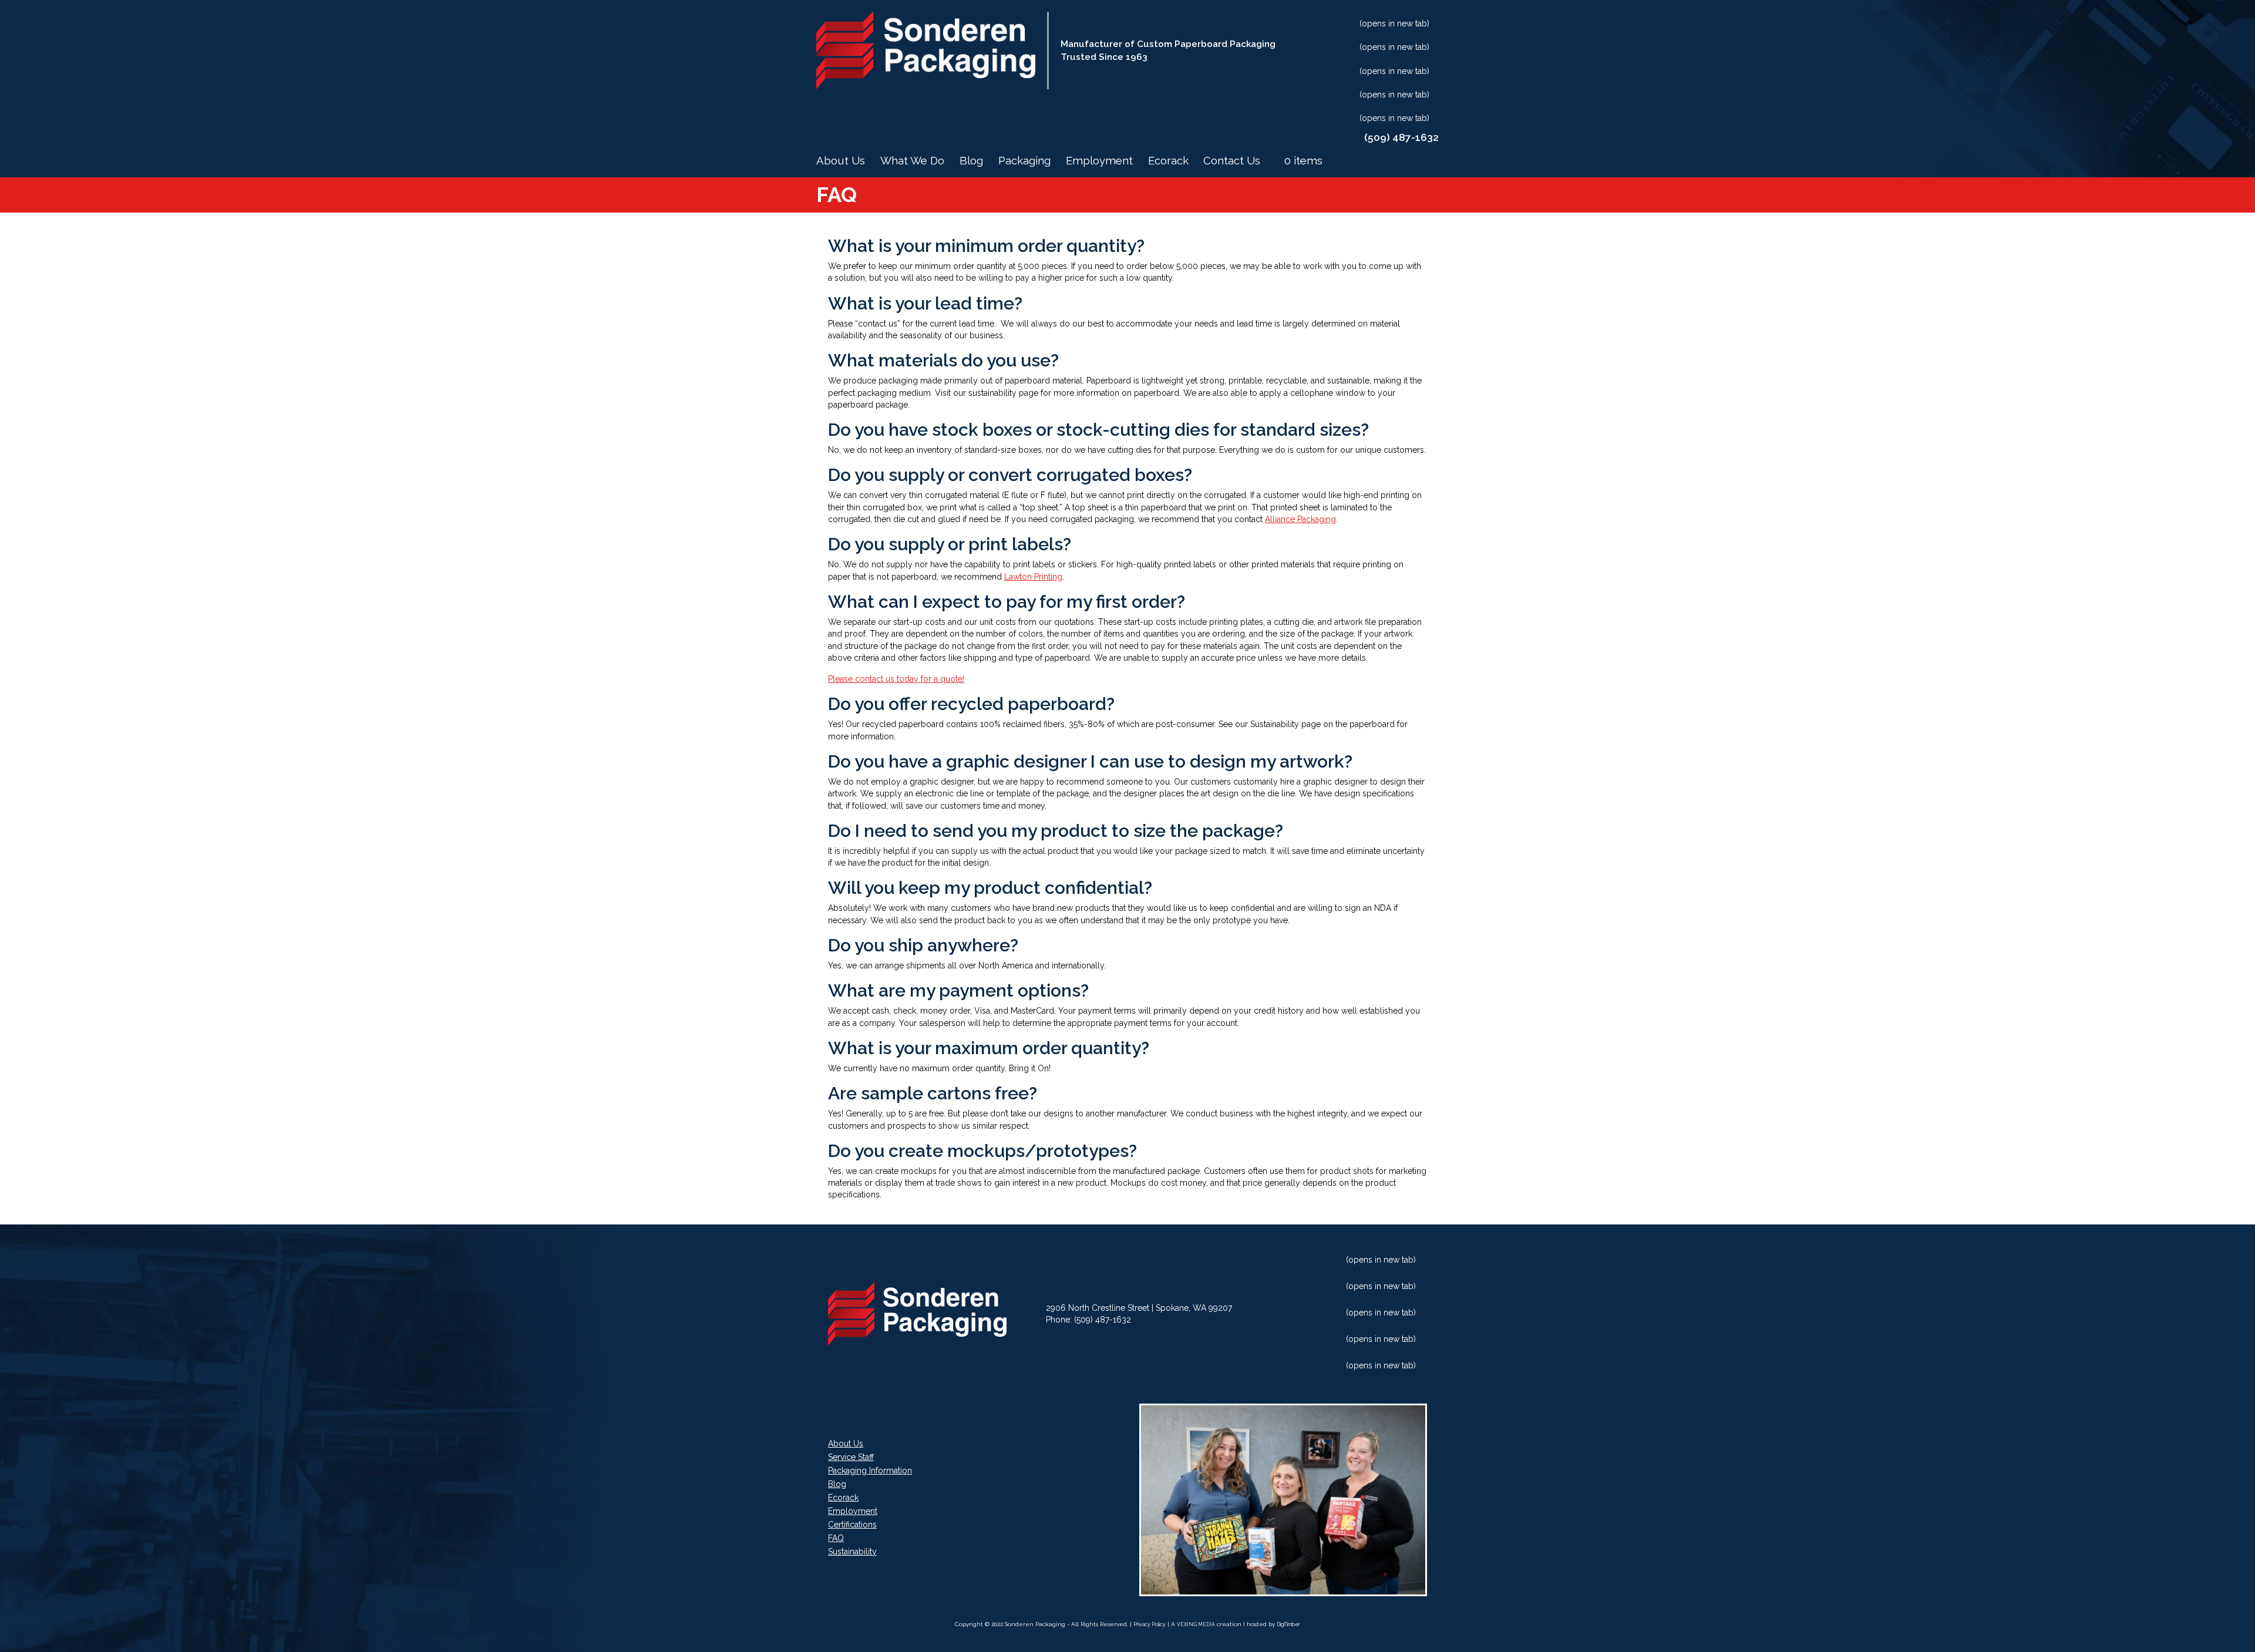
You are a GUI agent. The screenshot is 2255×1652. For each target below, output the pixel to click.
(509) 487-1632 (1103, 1320)
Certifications (852, 1525)
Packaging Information (870, 1471)
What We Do (912, 161)
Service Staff (851, 1457)
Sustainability (852, 1552)
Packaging (1024, 161)
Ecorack (1168, 161)
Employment (1099, 161)
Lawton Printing (1033, 577)
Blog (971, 161)
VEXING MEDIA (1196, 1624)
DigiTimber (1288, 1624)
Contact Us (1232, 161)
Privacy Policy (1150, 1624)
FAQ (836, 1538)
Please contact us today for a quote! (896, 679)
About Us (841, 161)
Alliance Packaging (1300, 519)
